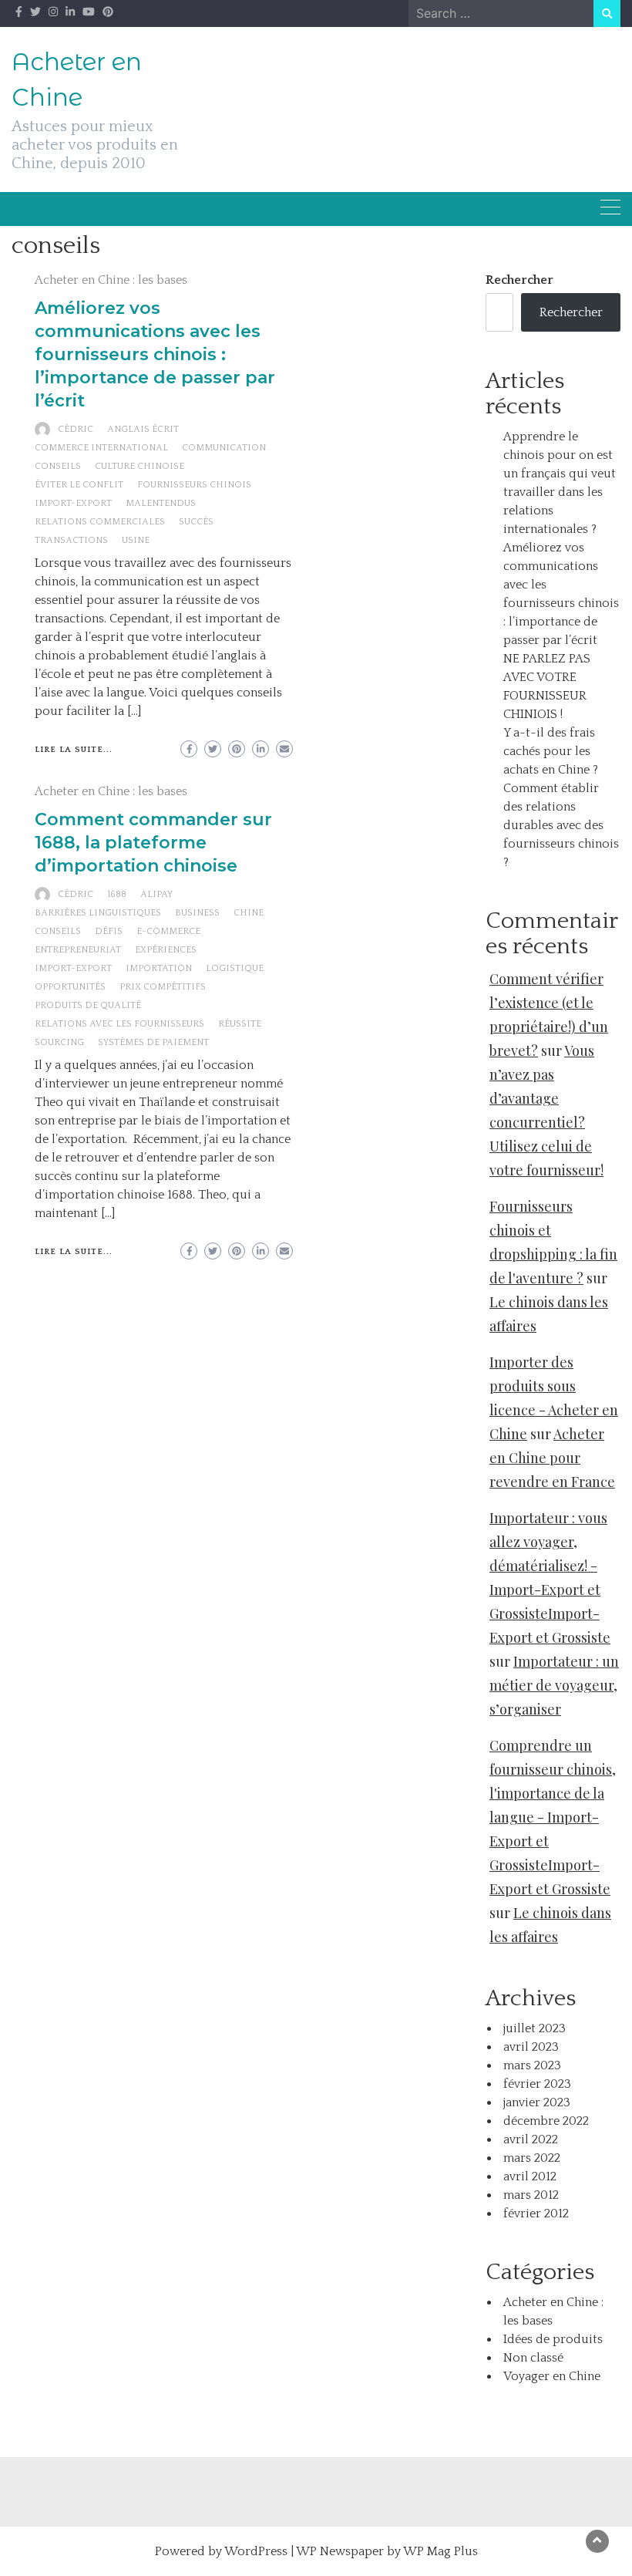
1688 (117, 894)
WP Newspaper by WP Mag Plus (387, 2551)
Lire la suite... (74, 750)
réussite (240, 1024)
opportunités (70, 987)
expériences (166, 950)
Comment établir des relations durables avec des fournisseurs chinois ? (561, 825)
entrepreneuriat (78, 950)
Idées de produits (553, 2339)
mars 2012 (531, 2195)
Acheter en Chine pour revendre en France (552, 1458)
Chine (249, 913)
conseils (58, 466)
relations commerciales (100, 522)
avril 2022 (531, 2139)
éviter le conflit (79, 485)
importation (159, 968)
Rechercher (519, 280)
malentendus (161, 503)
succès (196, 522)
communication (224, 448)
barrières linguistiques (98, 913)
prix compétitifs (163, 987)
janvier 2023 (537, 2102)
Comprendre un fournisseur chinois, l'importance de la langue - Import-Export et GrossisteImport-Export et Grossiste (553, 1817)
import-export (73, 503)
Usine (136, 540)
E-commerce (168, 931)
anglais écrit (143, 429)
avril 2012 (530, 2176)
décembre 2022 (546, 2121)
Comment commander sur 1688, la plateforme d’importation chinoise (153, 843)
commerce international (101, 448)
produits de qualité (88, 1005)
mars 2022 (532, 2158)
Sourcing (59, 1042)
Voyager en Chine (552, 2376)
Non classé (533, 2358)
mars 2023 (532, 2065)
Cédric (76, 429)
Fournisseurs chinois (194, 485)
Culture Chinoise (140, 466)
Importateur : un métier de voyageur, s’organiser (554, 1685)
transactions (71, 540)
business (197, 913)
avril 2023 (531, 2047)
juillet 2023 (535, 2028)
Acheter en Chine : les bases (111, 280)
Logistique (235, 968)
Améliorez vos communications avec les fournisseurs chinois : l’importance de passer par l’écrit (155, 354)
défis (109, 931)
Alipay (156, 894)
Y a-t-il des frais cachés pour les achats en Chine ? (551, 751)
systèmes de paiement (153, 1042)
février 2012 (536, 2214)
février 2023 (537, 2084)
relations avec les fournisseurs (119, 1024)
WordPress (256, 2551)
